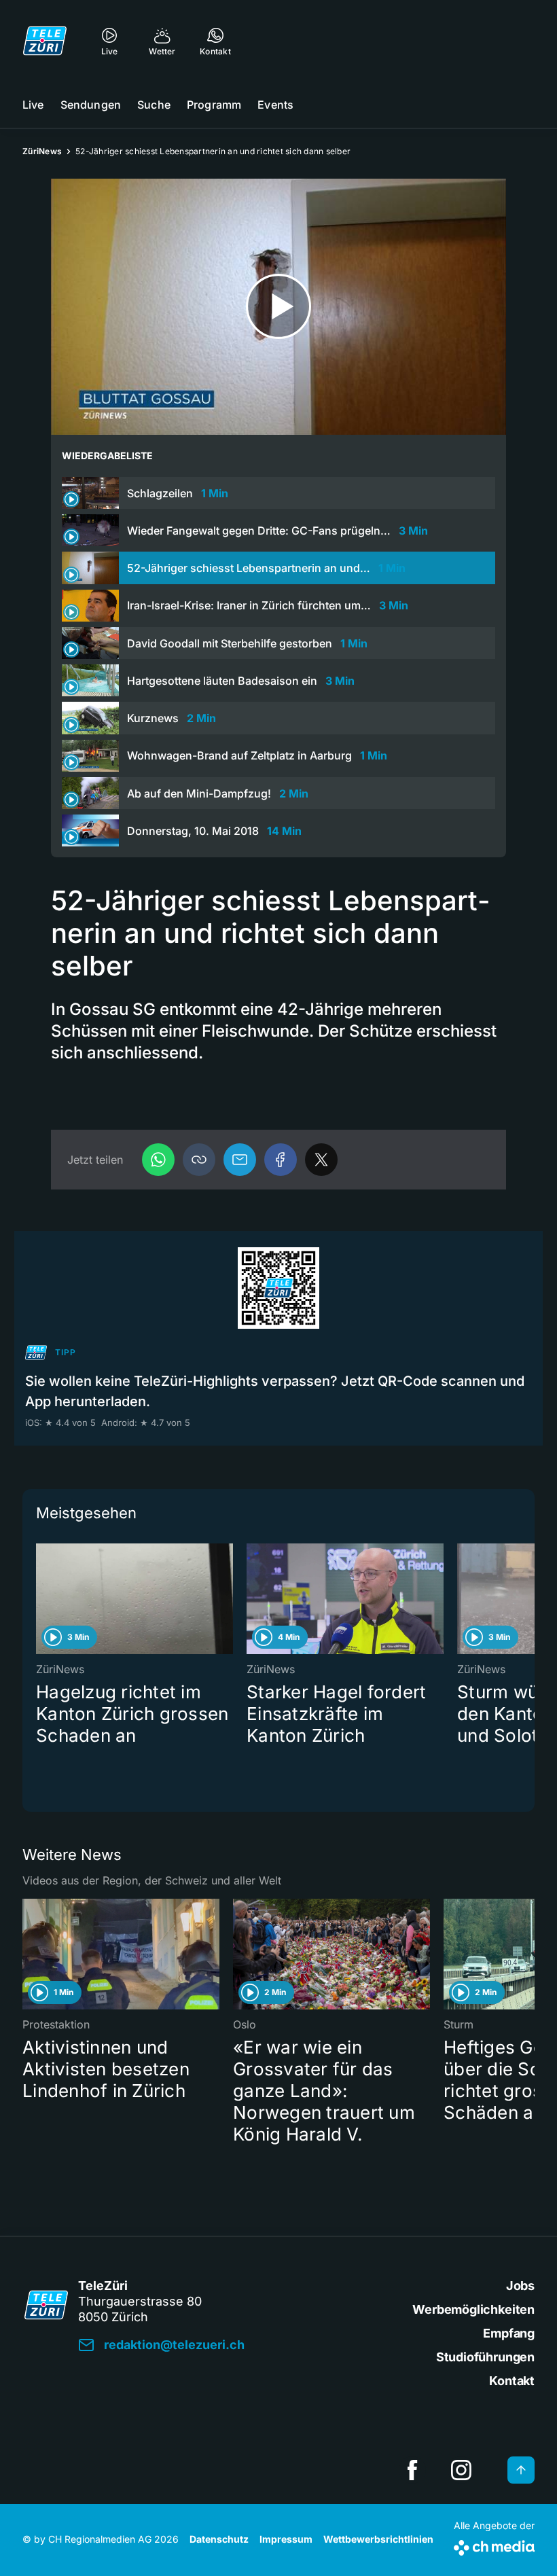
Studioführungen (485, 2357)
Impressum (286, 2539)
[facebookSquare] (412, 2470)
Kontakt (512, 2381)
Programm (214, 105)
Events (275, 105)
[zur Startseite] (45, 41)
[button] (199, 1160)
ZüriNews (42, 151)
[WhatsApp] (158, 1160)
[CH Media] (494, 2545)
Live (33, 105)
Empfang (509, 2333)
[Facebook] (281, 1160)
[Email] (240, 1160)
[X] (321, 1160)
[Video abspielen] (278, 307)
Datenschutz (219, 2539)
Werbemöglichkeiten (473, 2309)
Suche (154, 105)
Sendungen (91, 105)
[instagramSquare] (461, 2470)
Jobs (520, 2286)
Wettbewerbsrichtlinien (378, 2539)
